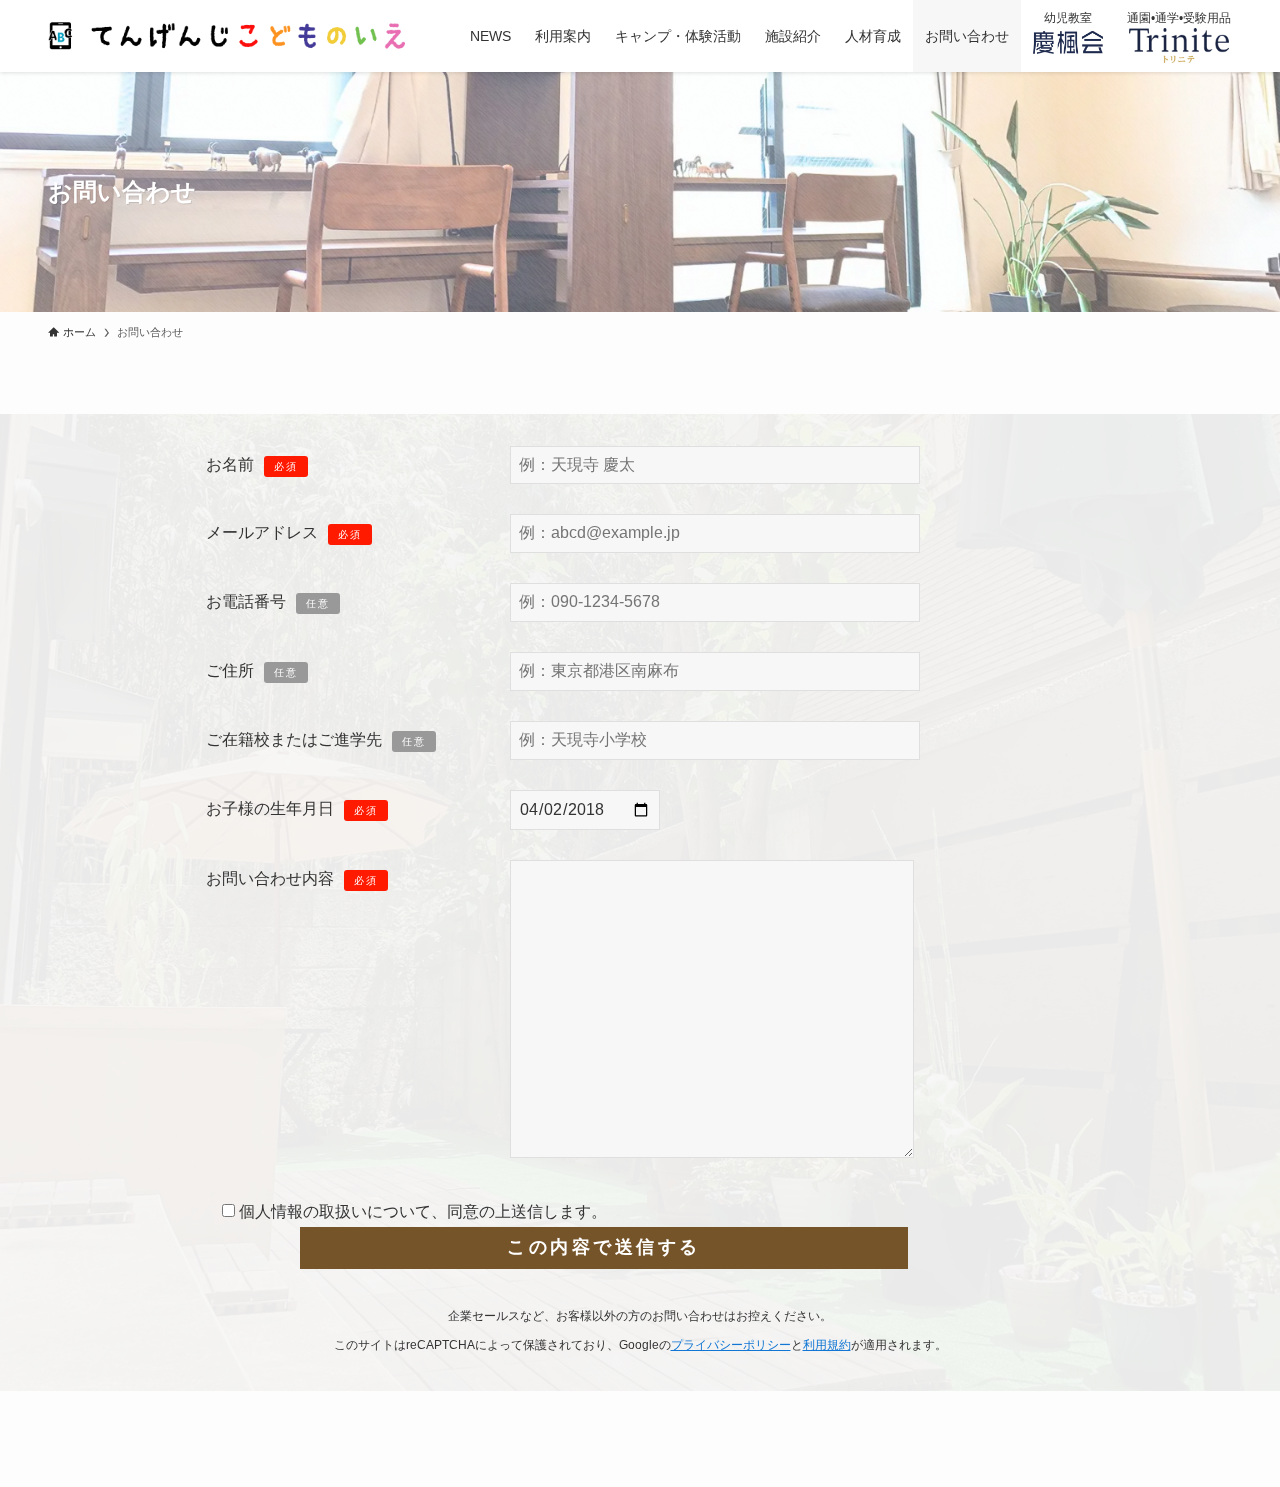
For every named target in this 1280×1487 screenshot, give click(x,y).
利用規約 (827, 1345)
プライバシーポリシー (731, 1345)
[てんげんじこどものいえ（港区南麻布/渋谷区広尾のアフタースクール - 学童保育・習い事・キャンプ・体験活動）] (233, 36)
